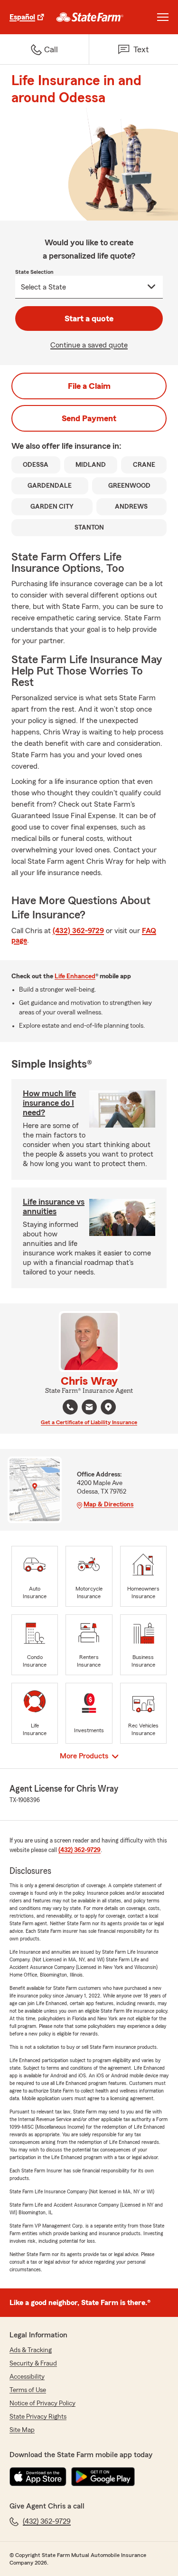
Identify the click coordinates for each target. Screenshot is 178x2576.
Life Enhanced (75, 976)
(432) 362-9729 (78, 931)
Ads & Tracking (31, 2350)
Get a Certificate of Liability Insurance (89, 1422)
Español (22, 17)
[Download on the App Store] (38, 2477)
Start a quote (89, 318)
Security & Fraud (33, 2364)
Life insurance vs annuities (54, 1206)
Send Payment (89, 418)
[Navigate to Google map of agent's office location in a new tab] (108, 1407)
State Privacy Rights (38, 2417)
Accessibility (27, 2377)
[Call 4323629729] (70, 1407)
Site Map (22, 2430)
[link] (90, 17)
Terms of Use (28, 2390)
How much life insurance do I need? (49, 1103)
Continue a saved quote (89, 345)
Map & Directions (108, 1505)
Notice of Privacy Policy (42, 2403)
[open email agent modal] (89, 1408)
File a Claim (89, 386)
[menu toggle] (163, 17)
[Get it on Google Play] (103, 2477)
